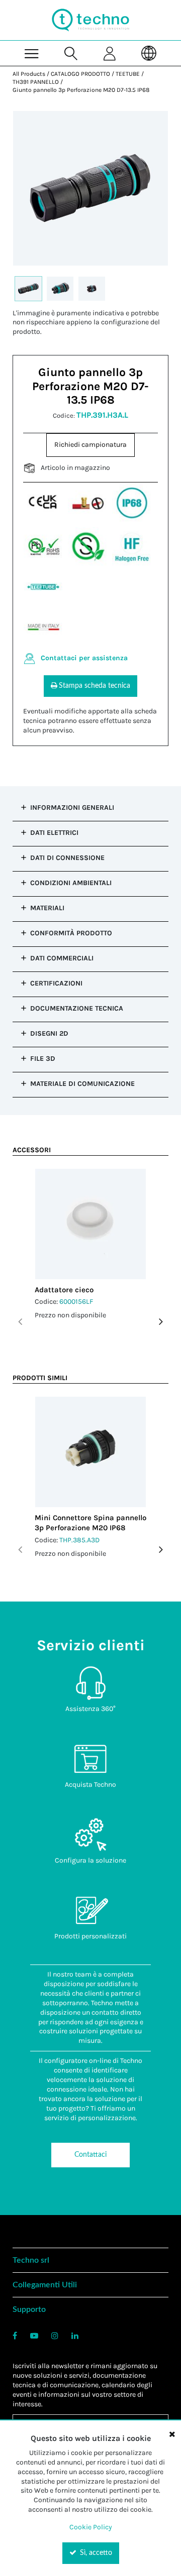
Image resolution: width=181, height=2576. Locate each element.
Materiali (47, 908)
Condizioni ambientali (71, 883)
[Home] (90, 20)
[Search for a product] (71, 53)
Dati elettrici (54, 833)
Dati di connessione (67, 858)
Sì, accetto (95, 2553)
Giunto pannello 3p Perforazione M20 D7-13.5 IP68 (81, 90)
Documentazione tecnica (77, 1008)
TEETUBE (128, 74)
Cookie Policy (91, 2527)
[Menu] (32, 53)
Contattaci (90, 2155)
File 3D (43, 1059)
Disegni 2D (49, 1033)
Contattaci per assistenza (84, 658)
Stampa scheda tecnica (95, 686)
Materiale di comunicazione (82, 1084)
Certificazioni (56, 983)
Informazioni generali (72, 808)
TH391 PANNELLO (36, 82)
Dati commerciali (62, 958)
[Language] (149, 53)
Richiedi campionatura (90, 445)
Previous (20, 1322)
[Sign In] (110, 53)
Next (161, 1322)
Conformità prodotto (71, 933)
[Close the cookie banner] (172, 2434)
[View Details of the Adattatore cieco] (90, 1224)
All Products (29, 74)
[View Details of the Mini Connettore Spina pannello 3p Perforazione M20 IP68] (90, 1452)
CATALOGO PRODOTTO (80, 74)
